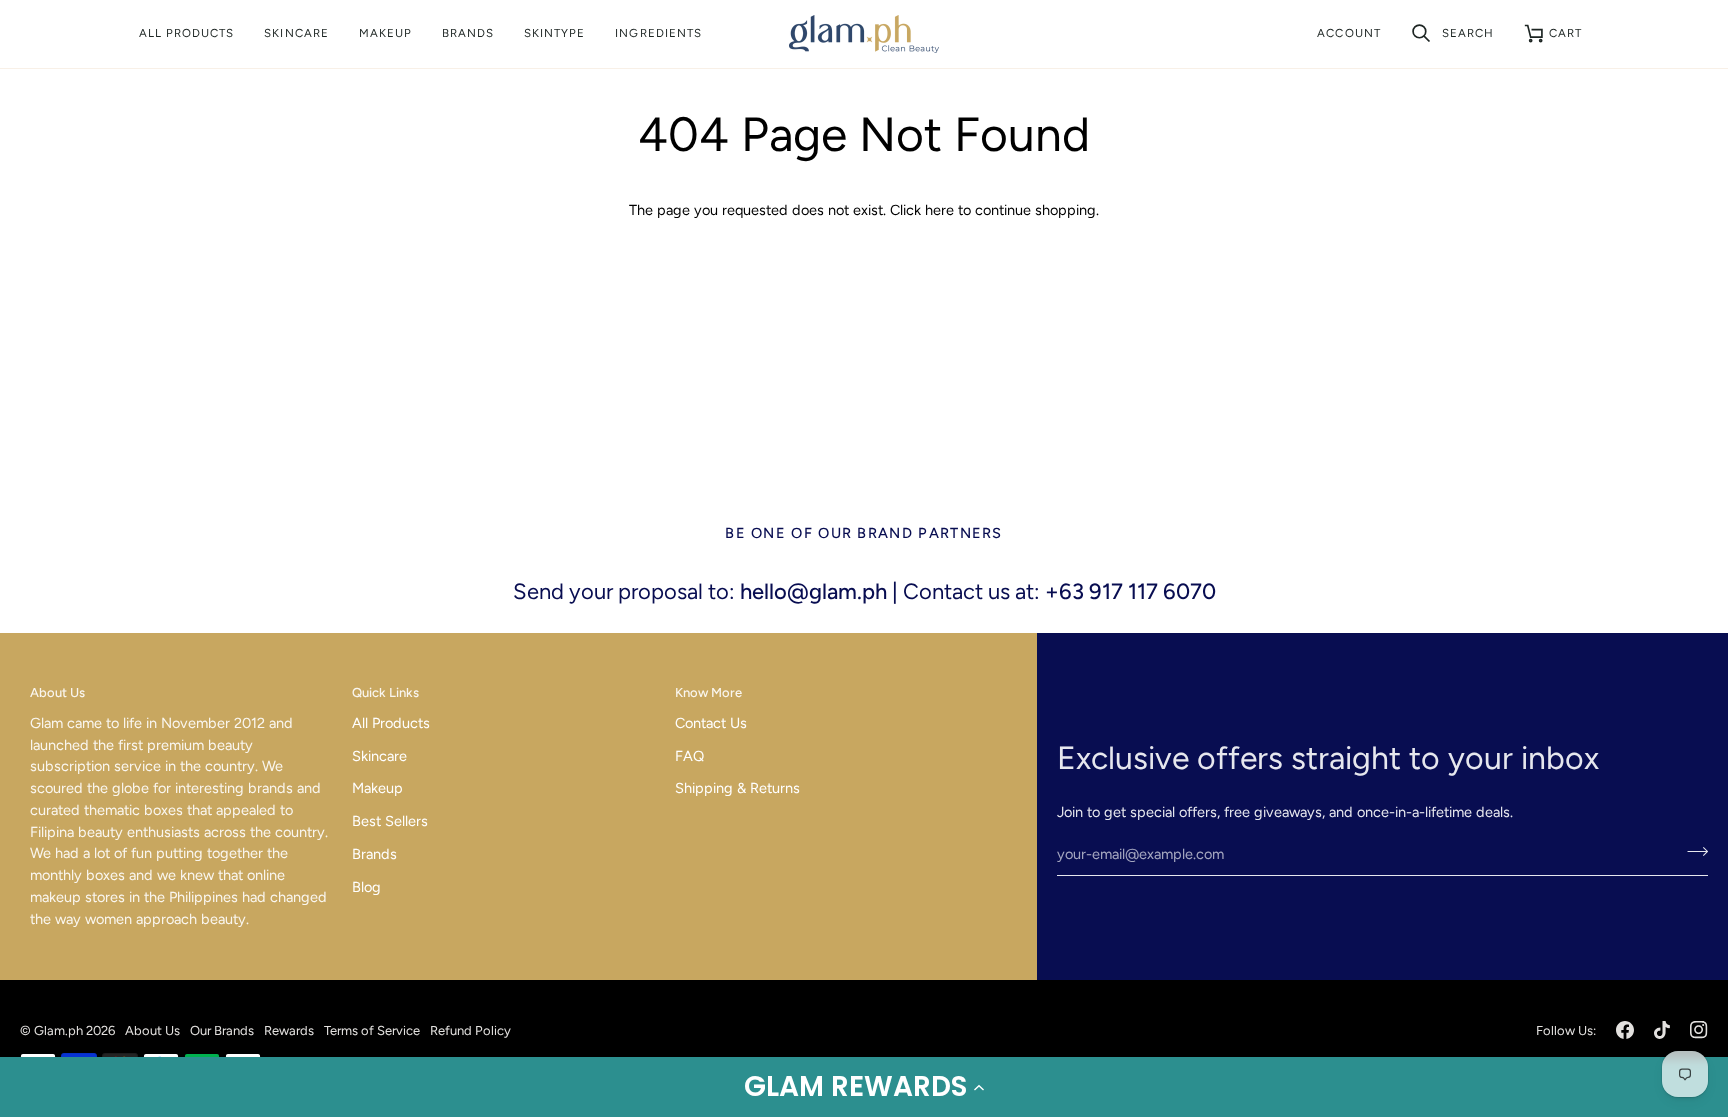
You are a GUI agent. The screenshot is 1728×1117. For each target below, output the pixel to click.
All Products (391, 723)
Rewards (289, 1030)
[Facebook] (1625, 1030)
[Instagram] (1699, 1030)
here (939, 210)
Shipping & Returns (737, 788)
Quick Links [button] (385, 692)
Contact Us (711, 723)
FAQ (689, 756)
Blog (366, 887)
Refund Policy (470, 1030)
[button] (864, 1087)
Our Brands (222, 1030)
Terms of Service (372, 1030)
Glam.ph (58, 1030)
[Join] (1691, 852)
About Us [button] (57, 692)
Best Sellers (390, 821)
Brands (374, 854)
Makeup (377, 788)
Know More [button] (708, 692)
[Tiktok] (1662, 1030)
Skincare (379, 756)
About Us (152, 1030)
